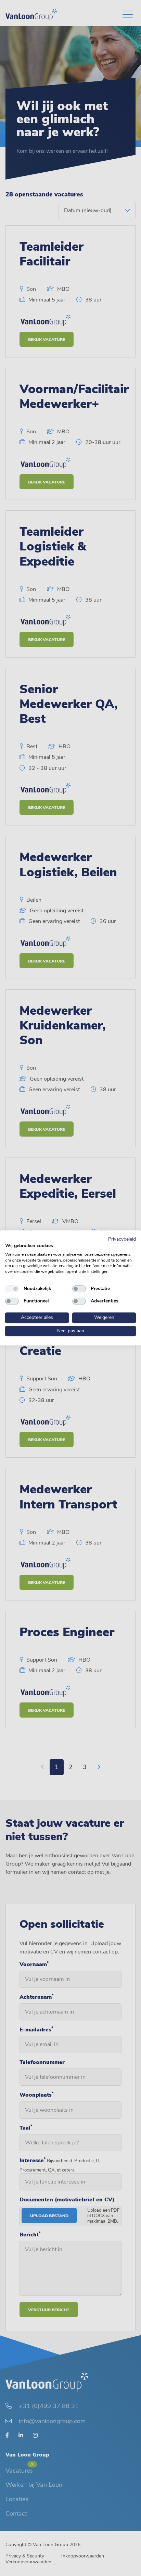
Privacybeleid (122, 1239)
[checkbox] (12, 1289)
